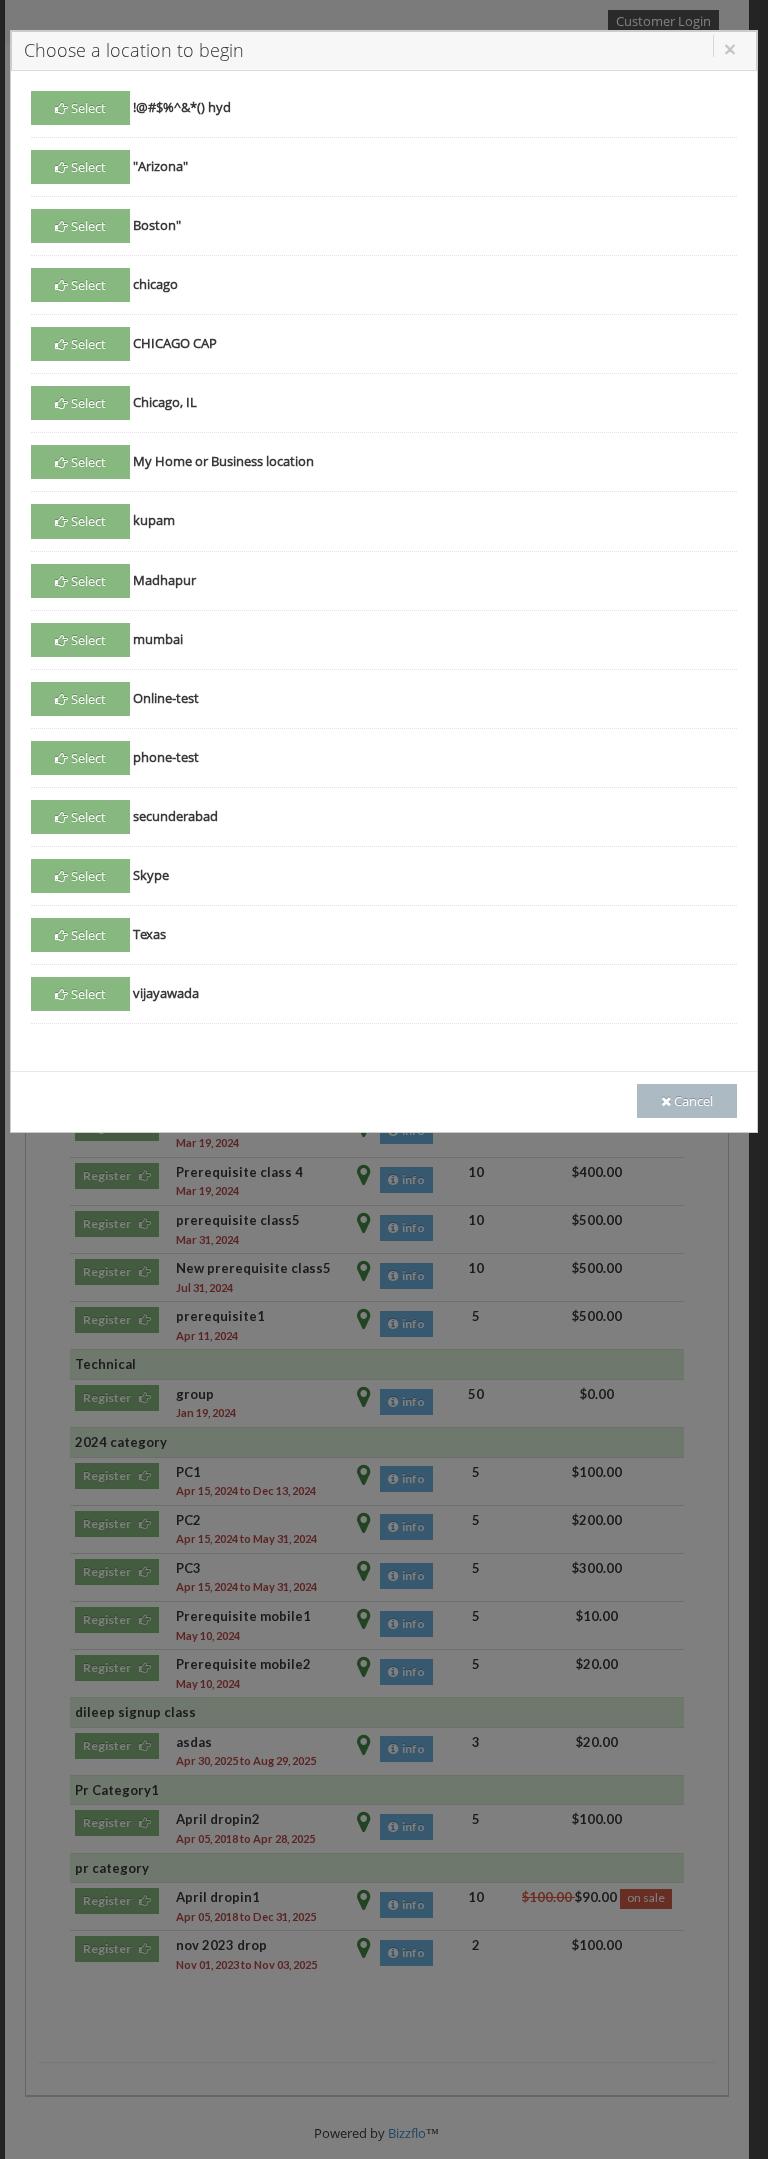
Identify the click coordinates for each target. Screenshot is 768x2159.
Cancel (693, 1101)
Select (87, 108)
